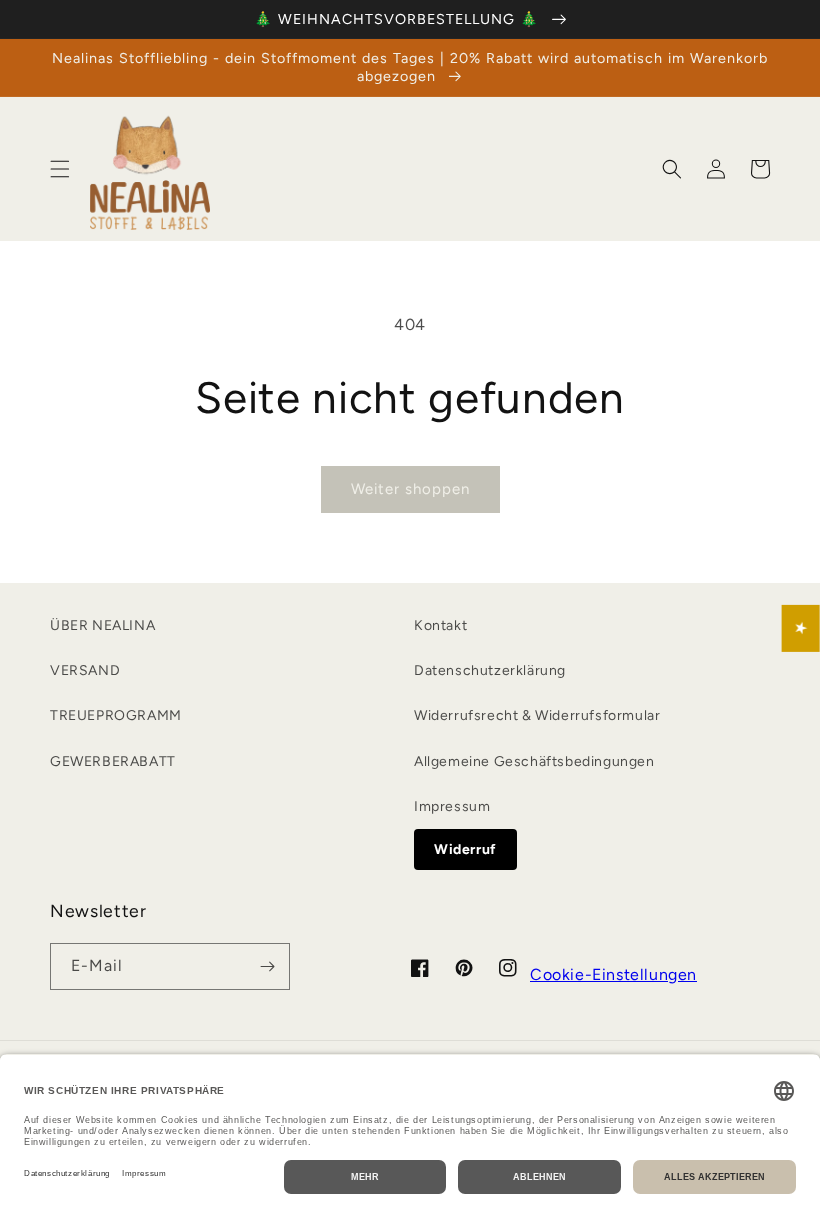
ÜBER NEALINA (102, 625)
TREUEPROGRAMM (116, 715)
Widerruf (465, 849)
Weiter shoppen (410, 489)
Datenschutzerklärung (490, 670)
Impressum (452, 806)
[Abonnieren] (267, 966)
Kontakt (440, 625)
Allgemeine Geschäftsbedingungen (534, 761)
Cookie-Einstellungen (613, 974)
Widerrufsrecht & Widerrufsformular (537, 715)
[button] (60, 169)
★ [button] (801, 628)
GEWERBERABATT (113, 761)
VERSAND (85, 670)
